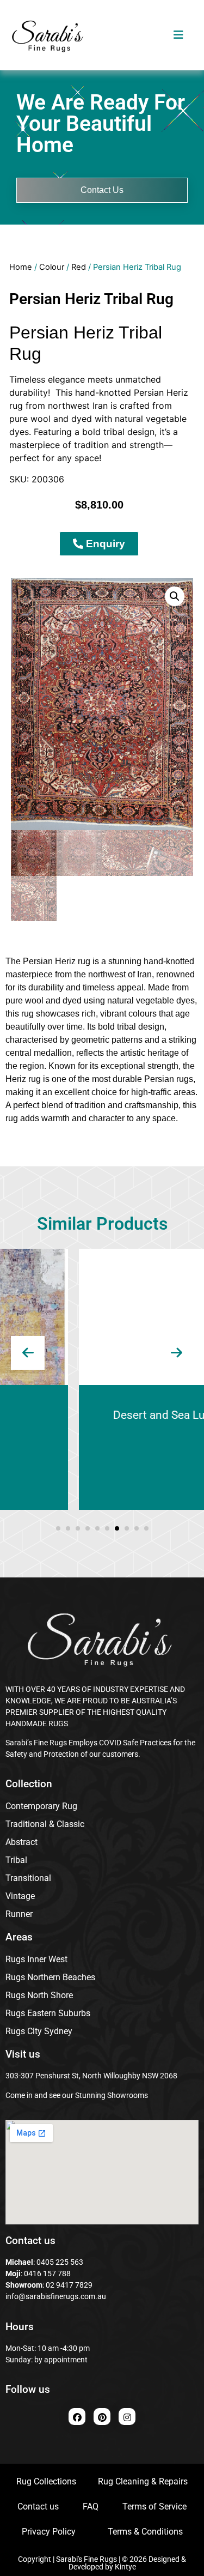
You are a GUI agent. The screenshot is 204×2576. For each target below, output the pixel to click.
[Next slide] (176, 1353)
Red (79, 267)
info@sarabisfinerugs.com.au (56, 2296)
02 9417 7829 (69, 2285)
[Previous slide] (28, 1353)
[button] (175, 596)
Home (21, 267)
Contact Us (102, 190)
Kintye (125, 2567)
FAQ (91, 2507)
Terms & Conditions (145, 2532)
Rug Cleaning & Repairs (143, 2481)
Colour (52, 267)
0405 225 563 (60, 2262)
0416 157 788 (47, 2273)
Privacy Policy (49, 2532)
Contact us (38, 2507)
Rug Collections (46, 2481)
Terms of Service (154, 2507)
